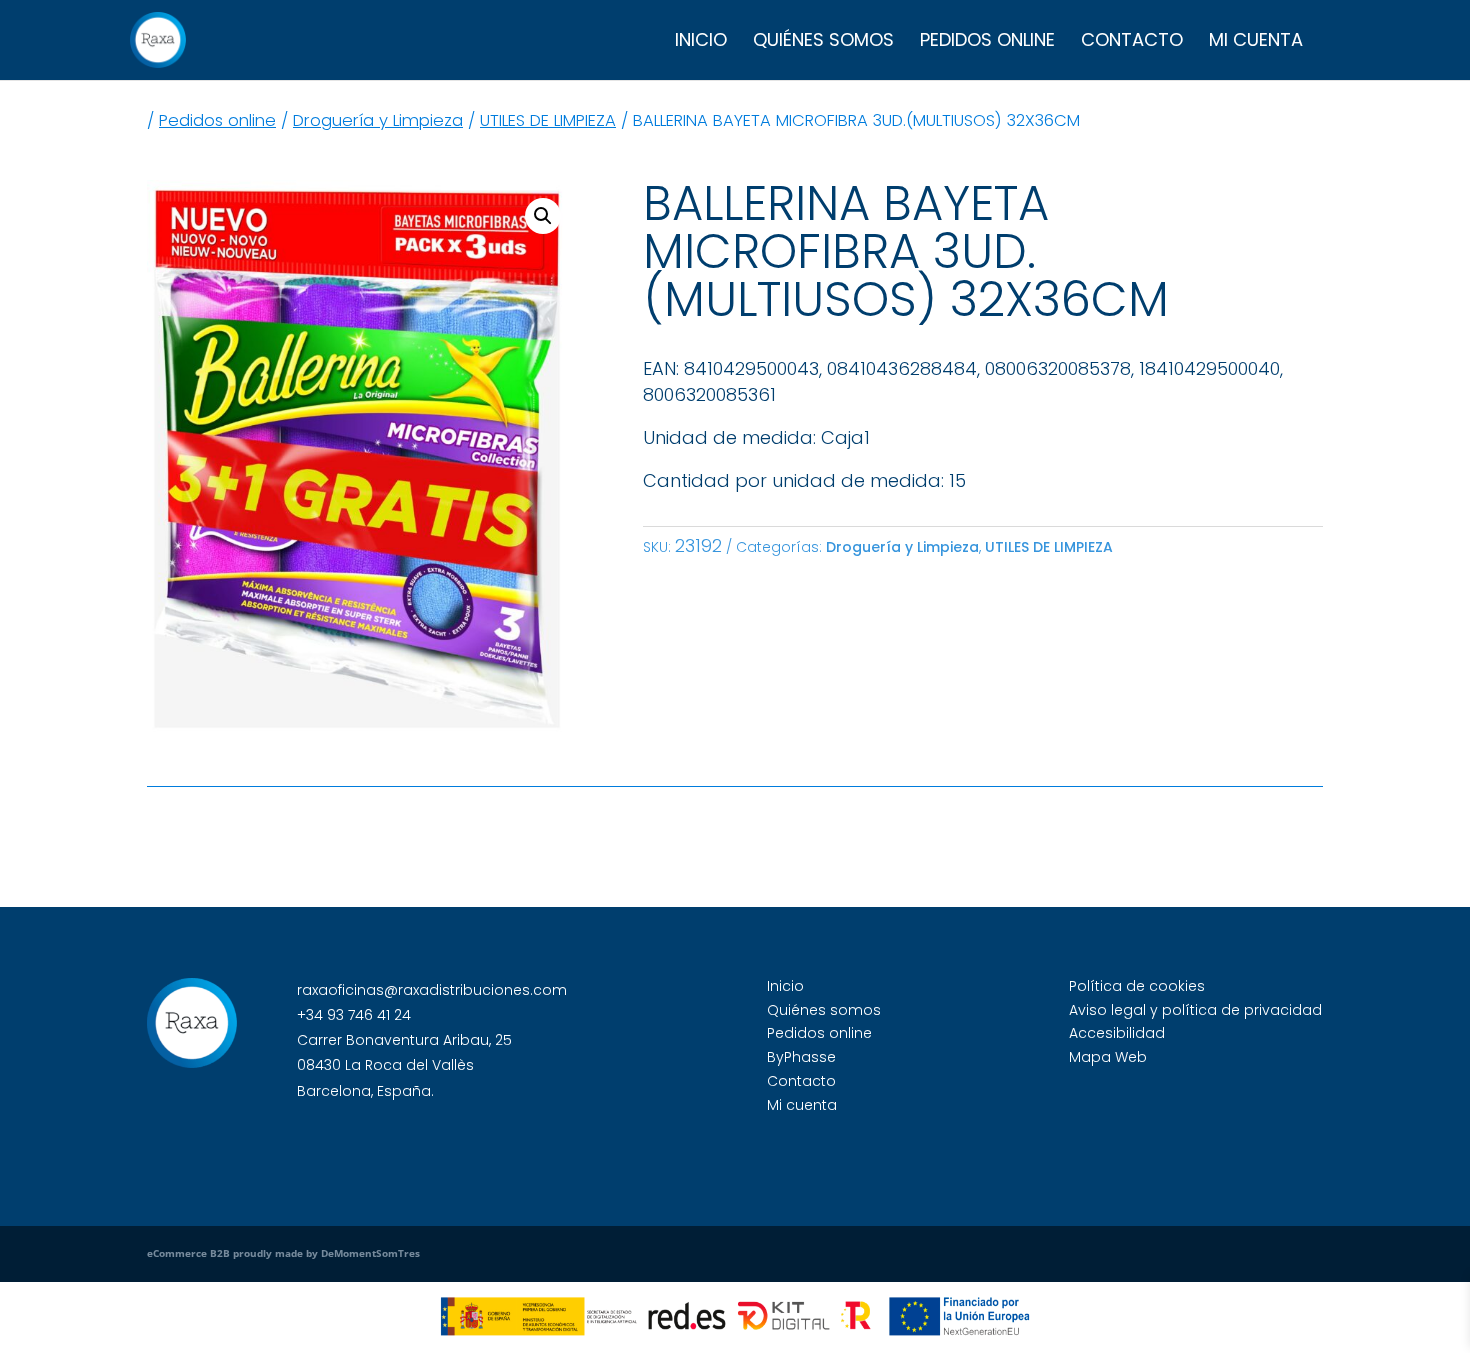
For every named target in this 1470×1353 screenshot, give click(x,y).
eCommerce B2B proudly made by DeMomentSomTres (283, 1253)
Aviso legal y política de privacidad (1195, 1010)
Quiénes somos (823, 42)
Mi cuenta (1256, 42)
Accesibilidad (1117, 1033)
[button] (543, 216)
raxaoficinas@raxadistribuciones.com (432, 990)
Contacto (1132, 42)
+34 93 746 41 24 (354, 1015)
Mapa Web (1108, 1057)
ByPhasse (801, 1057)
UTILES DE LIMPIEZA (548, 120)
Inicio (701, 42)
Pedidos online (987, 42)
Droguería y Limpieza (378, 120)
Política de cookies (1137, 986)
